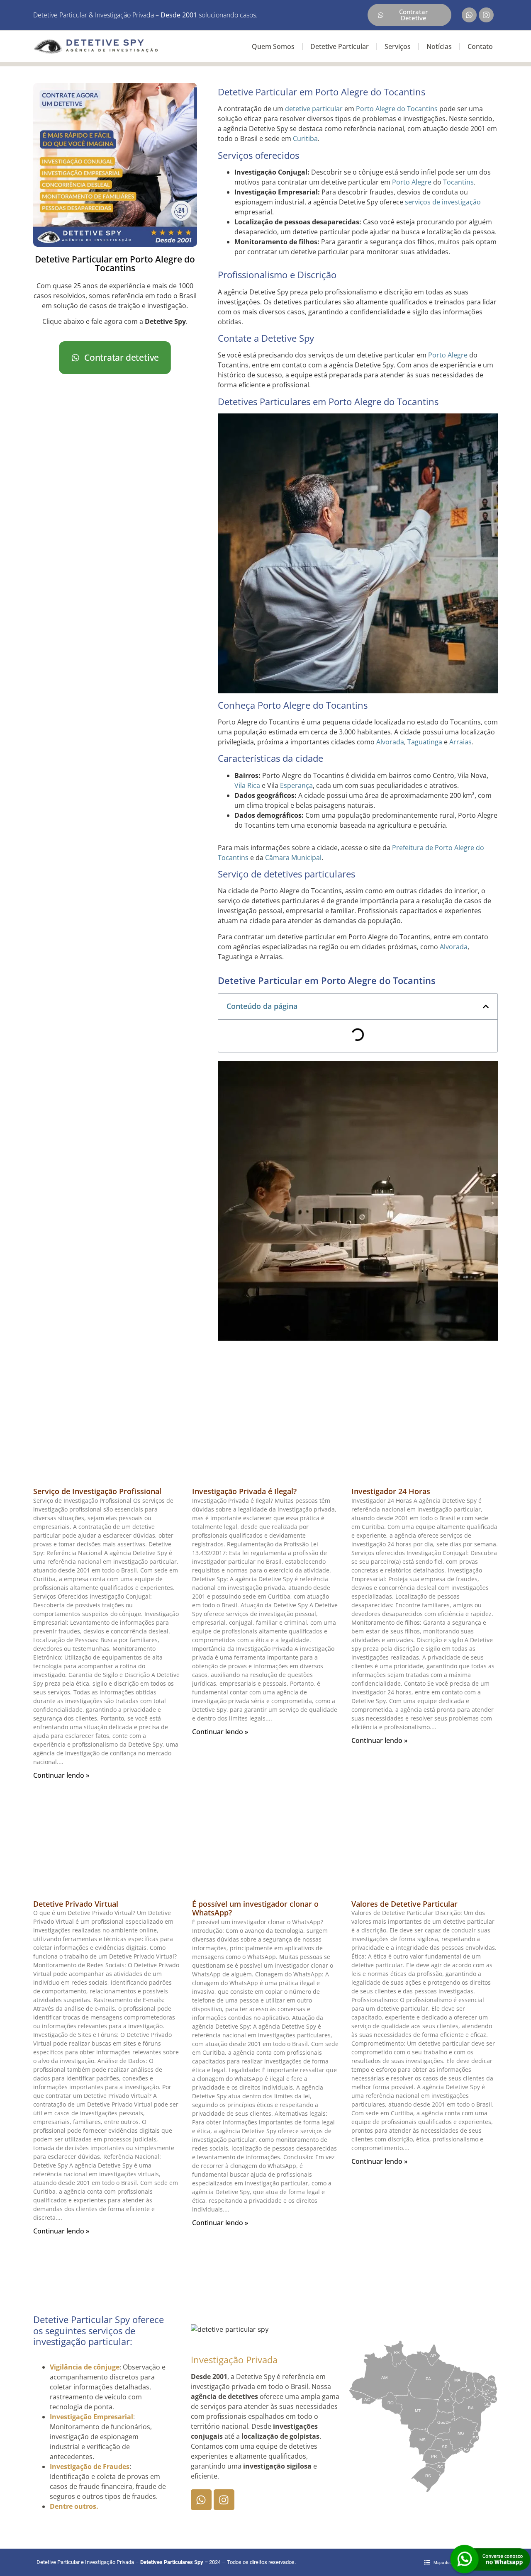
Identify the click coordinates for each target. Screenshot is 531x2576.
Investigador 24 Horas (391, 1491)
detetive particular (314, 109)
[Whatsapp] (469, 15)
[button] (486, 1006)
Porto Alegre (412, 182)
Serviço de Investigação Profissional (97, 1491)
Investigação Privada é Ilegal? (244, 1491)
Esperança (296, 785)
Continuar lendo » (61, 1775)
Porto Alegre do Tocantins (397, 109)
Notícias (439, 46)
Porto (437, 355)
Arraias (460, 742)
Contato (480, 46)
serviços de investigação (443, 202)
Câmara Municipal (293, 858)
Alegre (458, 355)
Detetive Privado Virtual (76, 1904)
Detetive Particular (340, 46)
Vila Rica (247, 785)
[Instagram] (486, 15)
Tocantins (458, 182)
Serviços (398, 46)
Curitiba (305, 139)
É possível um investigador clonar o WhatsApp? (255, 1908)
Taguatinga (425, 742)
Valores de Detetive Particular (404, 1904)
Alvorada (390, 742)
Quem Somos (273, 46)
